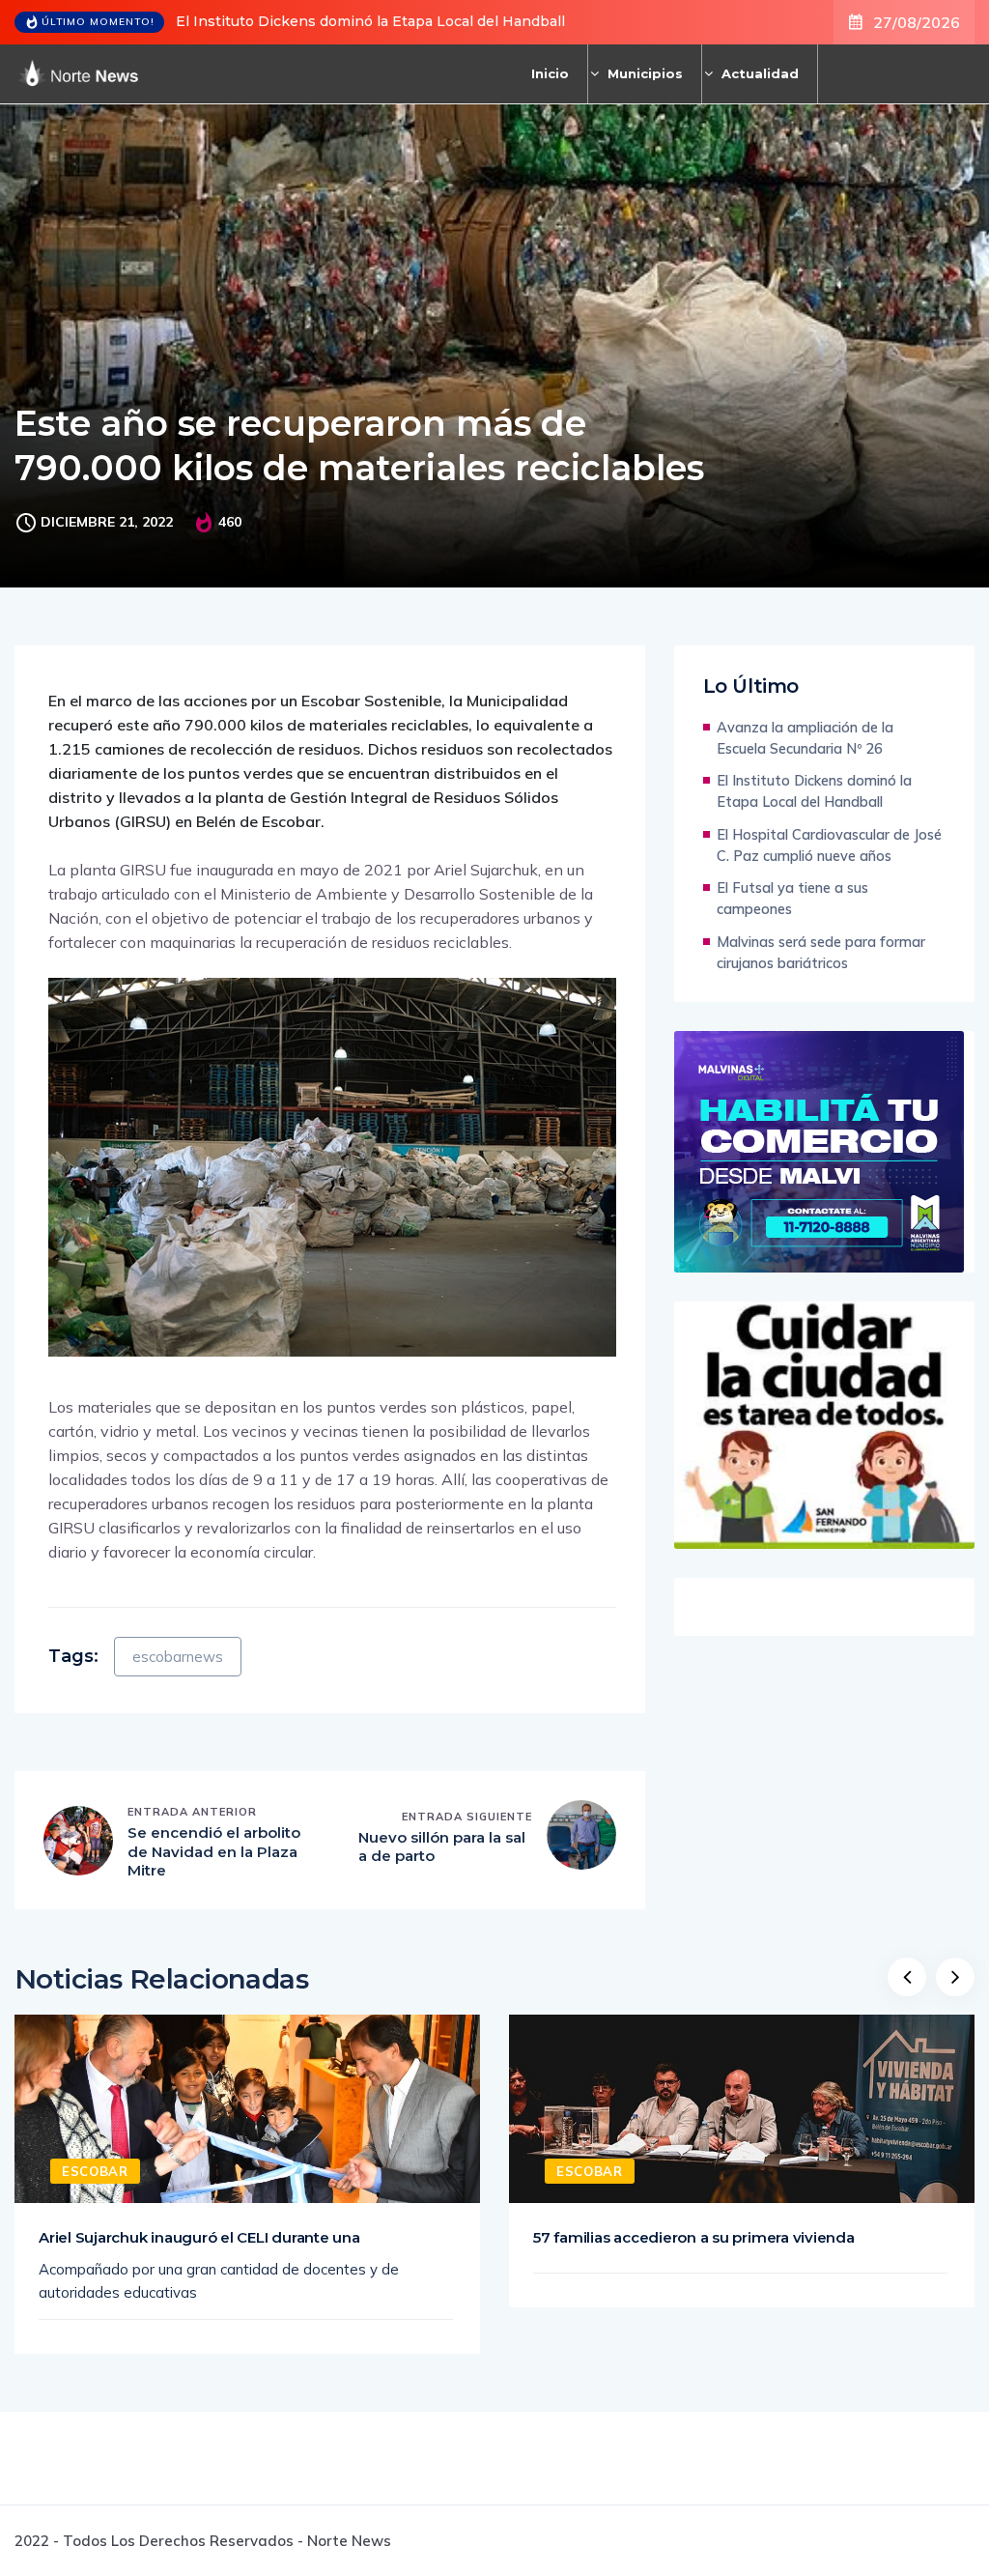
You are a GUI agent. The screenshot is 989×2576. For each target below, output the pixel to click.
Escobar (95, 2171)
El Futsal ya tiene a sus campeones (792, 898)
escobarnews (178, 1657)
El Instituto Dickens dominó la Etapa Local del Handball (370, 21)
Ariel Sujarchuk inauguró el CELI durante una (199, 2237)
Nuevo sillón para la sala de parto (442, 1847)
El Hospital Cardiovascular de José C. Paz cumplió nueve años (829, 845)
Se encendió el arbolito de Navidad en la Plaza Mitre (214, 1851)
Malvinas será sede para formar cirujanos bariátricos (821, 952)
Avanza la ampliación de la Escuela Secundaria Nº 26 (805, 738)
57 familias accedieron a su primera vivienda (694, 2237)
